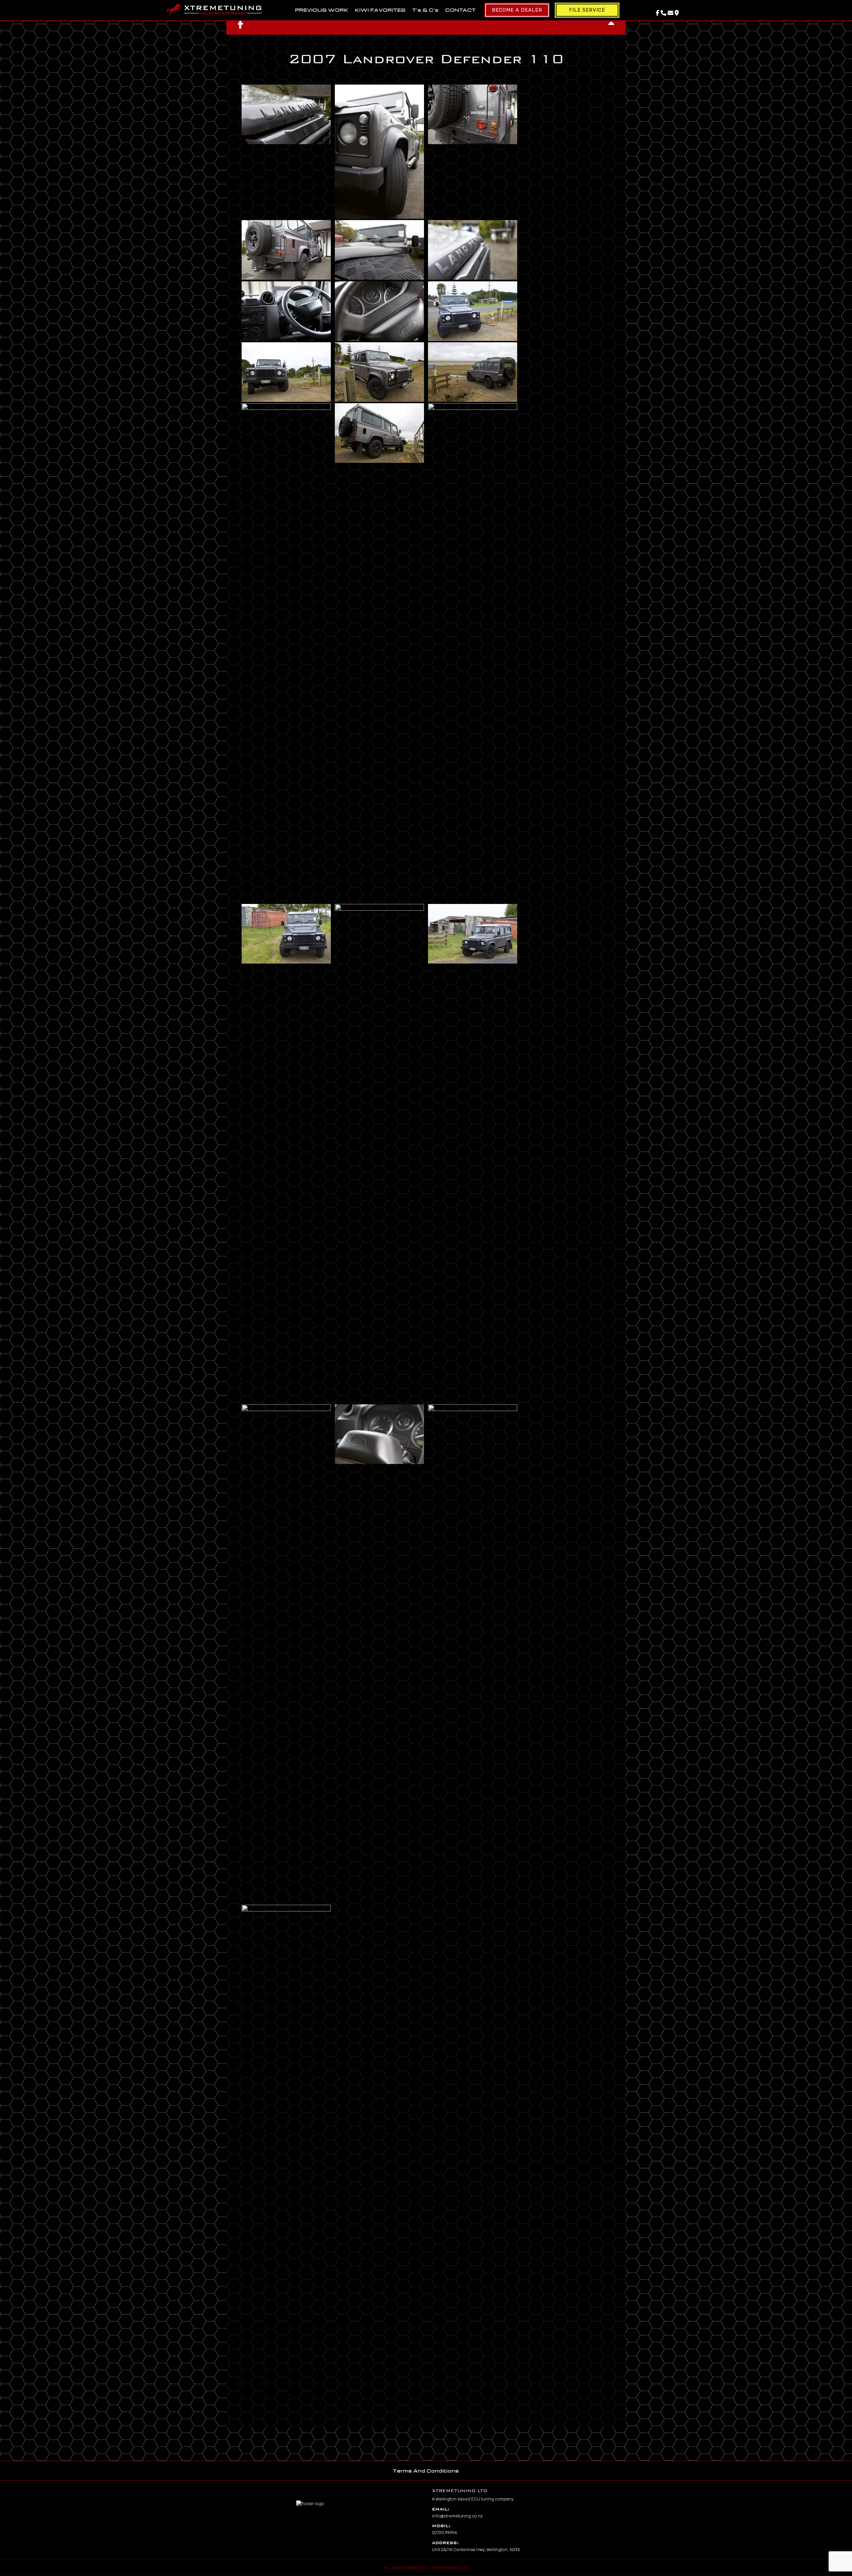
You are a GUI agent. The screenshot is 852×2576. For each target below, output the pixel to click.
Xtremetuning (214, 10)
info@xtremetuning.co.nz (457, 2516)
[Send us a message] (670, 13)
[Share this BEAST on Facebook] (241, 24)
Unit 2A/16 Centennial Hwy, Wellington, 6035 (476, 2550)
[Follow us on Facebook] (657, 13)
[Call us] (663, 13)
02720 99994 (444, 2533)
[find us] (677, 13)
